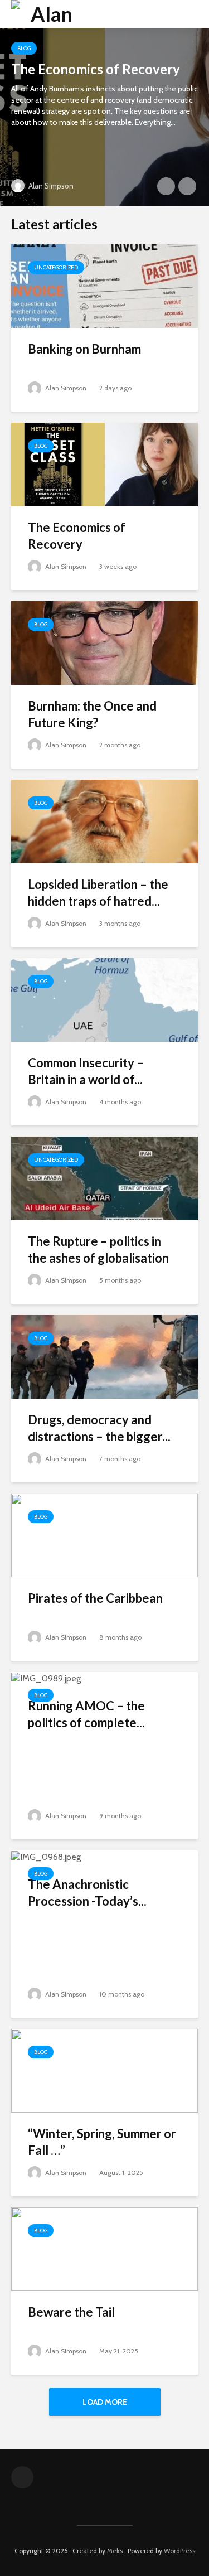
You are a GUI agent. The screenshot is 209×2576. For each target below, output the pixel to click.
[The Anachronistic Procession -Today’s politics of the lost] (46, 1856)
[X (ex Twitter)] (22, 2477)
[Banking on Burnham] (104, 285)
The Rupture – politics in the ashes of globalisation (98, 1250)
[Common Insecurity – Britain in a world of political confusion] (104, 999)
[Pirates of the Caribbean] (104, 1535)
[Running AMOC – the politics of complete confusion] (46, 1678)
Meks (115, 2551)
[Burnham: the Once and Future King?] (104, 642)
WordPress (179, 2551)
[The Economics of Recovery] (104, 117)
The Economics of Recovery (96, 69)
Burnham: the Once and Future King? (92, 714)
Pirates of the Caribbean (95, 1598)
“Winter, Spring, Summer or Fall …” (102, 2142)
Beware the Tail (71, 2312)
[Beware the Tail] (104, 2248)
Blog (24, 48)
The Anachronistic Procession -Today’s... (87, 1893)
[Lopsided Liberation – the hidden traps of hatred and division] (104, 821)
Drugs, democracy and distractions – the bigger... (99, 1428)
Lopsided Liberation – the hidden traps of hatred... (98, 893)
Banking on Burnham (84, 349)
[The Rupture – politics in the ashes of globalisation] (104, 1178)
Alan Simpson (50, 186)
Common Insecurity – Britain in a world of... (86, 1071)
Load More (105, 2402)
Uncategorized (56, 267)
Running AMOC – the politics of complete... (86, 1714)
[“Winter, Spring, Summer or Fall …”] (104, 2070)
